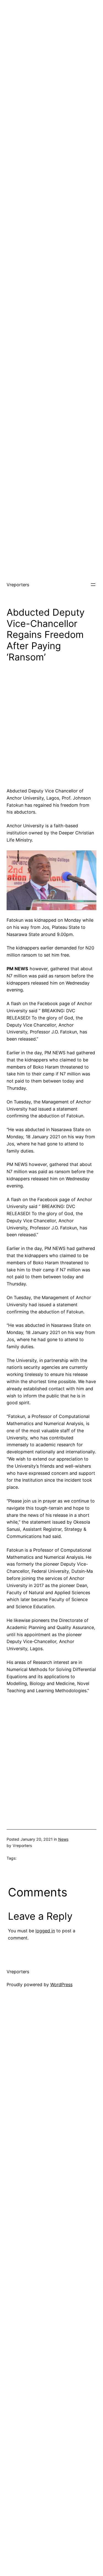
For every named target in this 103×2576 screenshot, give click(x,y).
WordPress (61, 1984)
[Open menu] (93, 585)
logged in (45, 1931)
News (63, 1839)
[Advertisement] (51, 51)
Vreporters (18, 585)
